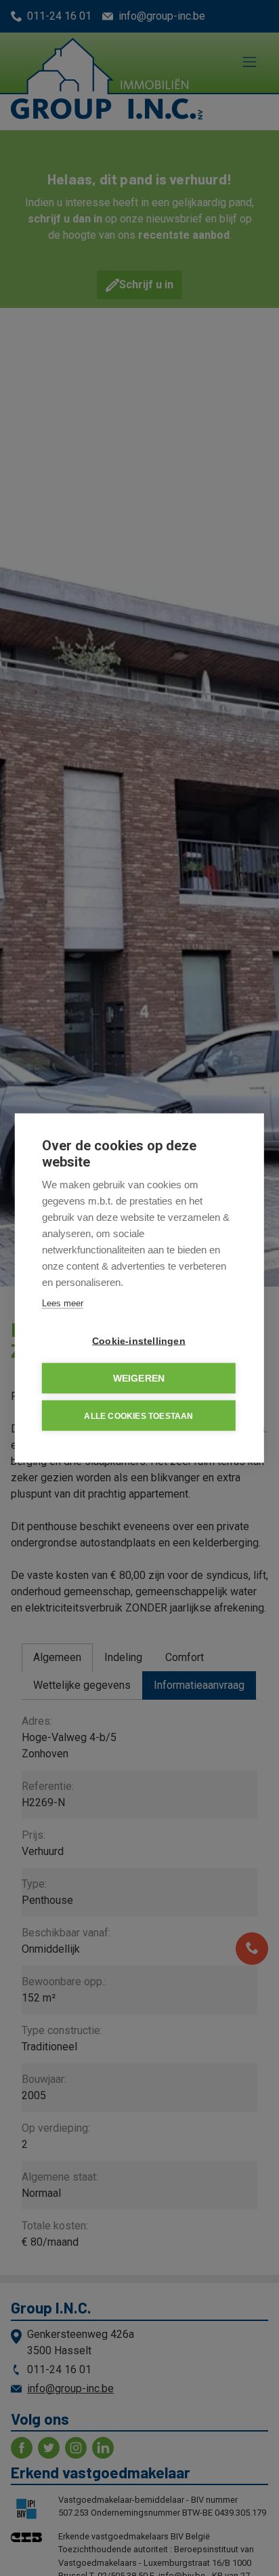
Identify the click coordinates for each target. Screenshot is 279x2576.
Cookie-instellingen (139, 1341)
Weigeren (139, 1379)
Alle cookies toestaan (138, 1416)
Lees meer (63, 1303)
